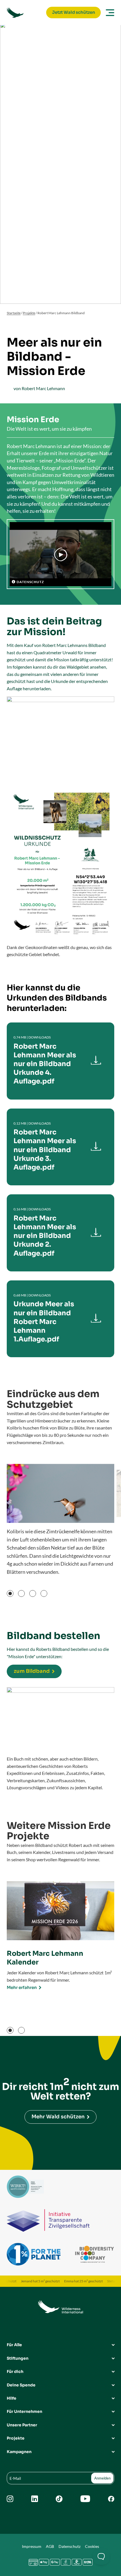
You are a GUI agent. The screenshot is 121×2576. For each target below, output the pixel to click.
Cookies (92, 2546)
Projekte (29, 313)
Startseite (14, 313)
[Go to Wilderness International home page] (25, 13)
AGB (50, 2546)
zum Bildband (32, 1671)
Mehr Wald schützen (58, 2117)
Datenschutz (70, 2546)
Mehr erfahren (22, 1987)
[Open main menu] (109, 13)
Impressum (32, 2546)
